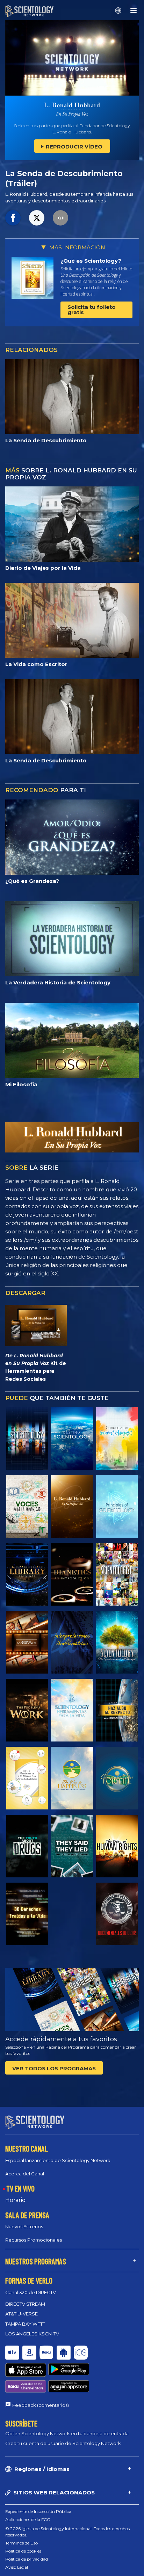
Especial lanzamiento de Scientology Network (58, 2160)
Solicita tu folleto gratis (92, 310)
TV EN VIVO (20, 2188)
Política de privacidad (27, 2559)
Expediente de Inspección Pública (38, 2511)
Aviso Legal (17, 2567)
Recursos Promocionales (34, 2240)
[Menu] (134, 11)
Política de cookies (23, 2551)
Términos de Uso (21, 2543)
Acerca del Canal (25, 2174)
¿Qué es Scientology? (91, 261)
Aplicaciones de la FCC (28, 2519)
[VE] (117, 1506)
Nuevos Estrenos (24, 2227)
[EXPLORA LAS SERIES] (27, 1438)
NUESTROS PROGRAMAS (36, 2261)
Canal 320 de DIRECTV (31, 2292)
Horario (15, 2200)
